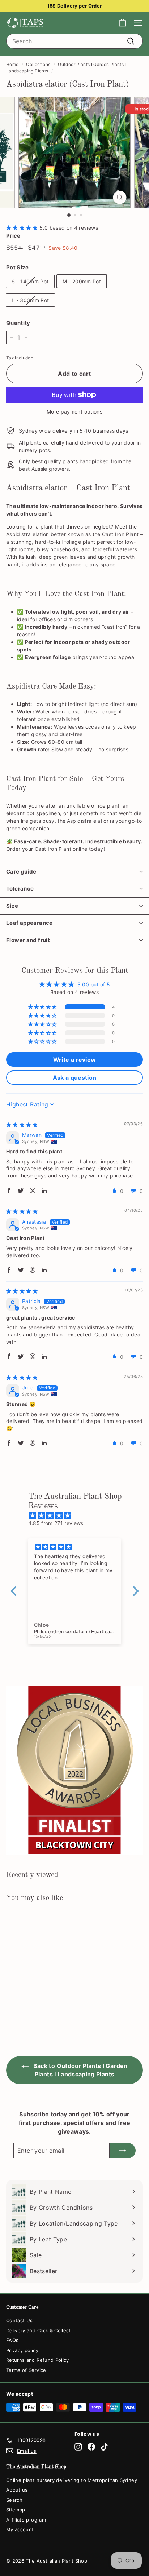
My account (20, 2529)
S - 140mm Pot (30, 281)
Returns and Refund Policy (38, 2360)
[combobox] (74, 41)
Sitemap (16, 2510)
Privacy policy (22, 2350)
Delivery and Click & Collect (39, 2330)
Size (12, 906)
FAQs (12, 2340)
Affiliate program (26, 2520)
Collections (38, 64)
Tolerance (20, 889)
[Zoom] (120, 197)
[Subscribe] (123, 2151)
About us (17, 2490)
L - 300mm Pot (30, 300)
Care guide (21, 872)
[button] (23, 228)
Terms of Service (26, 2370)
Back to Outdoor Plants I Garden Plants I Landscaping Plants (79, 2070)
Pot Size (18, 267)
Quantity (18, 323)
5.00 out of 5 (94, 984)
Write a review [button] (75, 1060)
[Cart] (122, 23)
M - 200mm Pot (82, 281)
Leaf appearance (29, 923)
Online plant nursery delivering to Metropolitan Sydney (72, 2480)
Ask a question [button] (75, 1078)
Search (14, 2500)
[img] (22, 1125)
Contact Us (20, 2320)
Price (13, 236)
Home (12, 64)
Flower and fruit (28, 940)
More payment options (74, 412)
